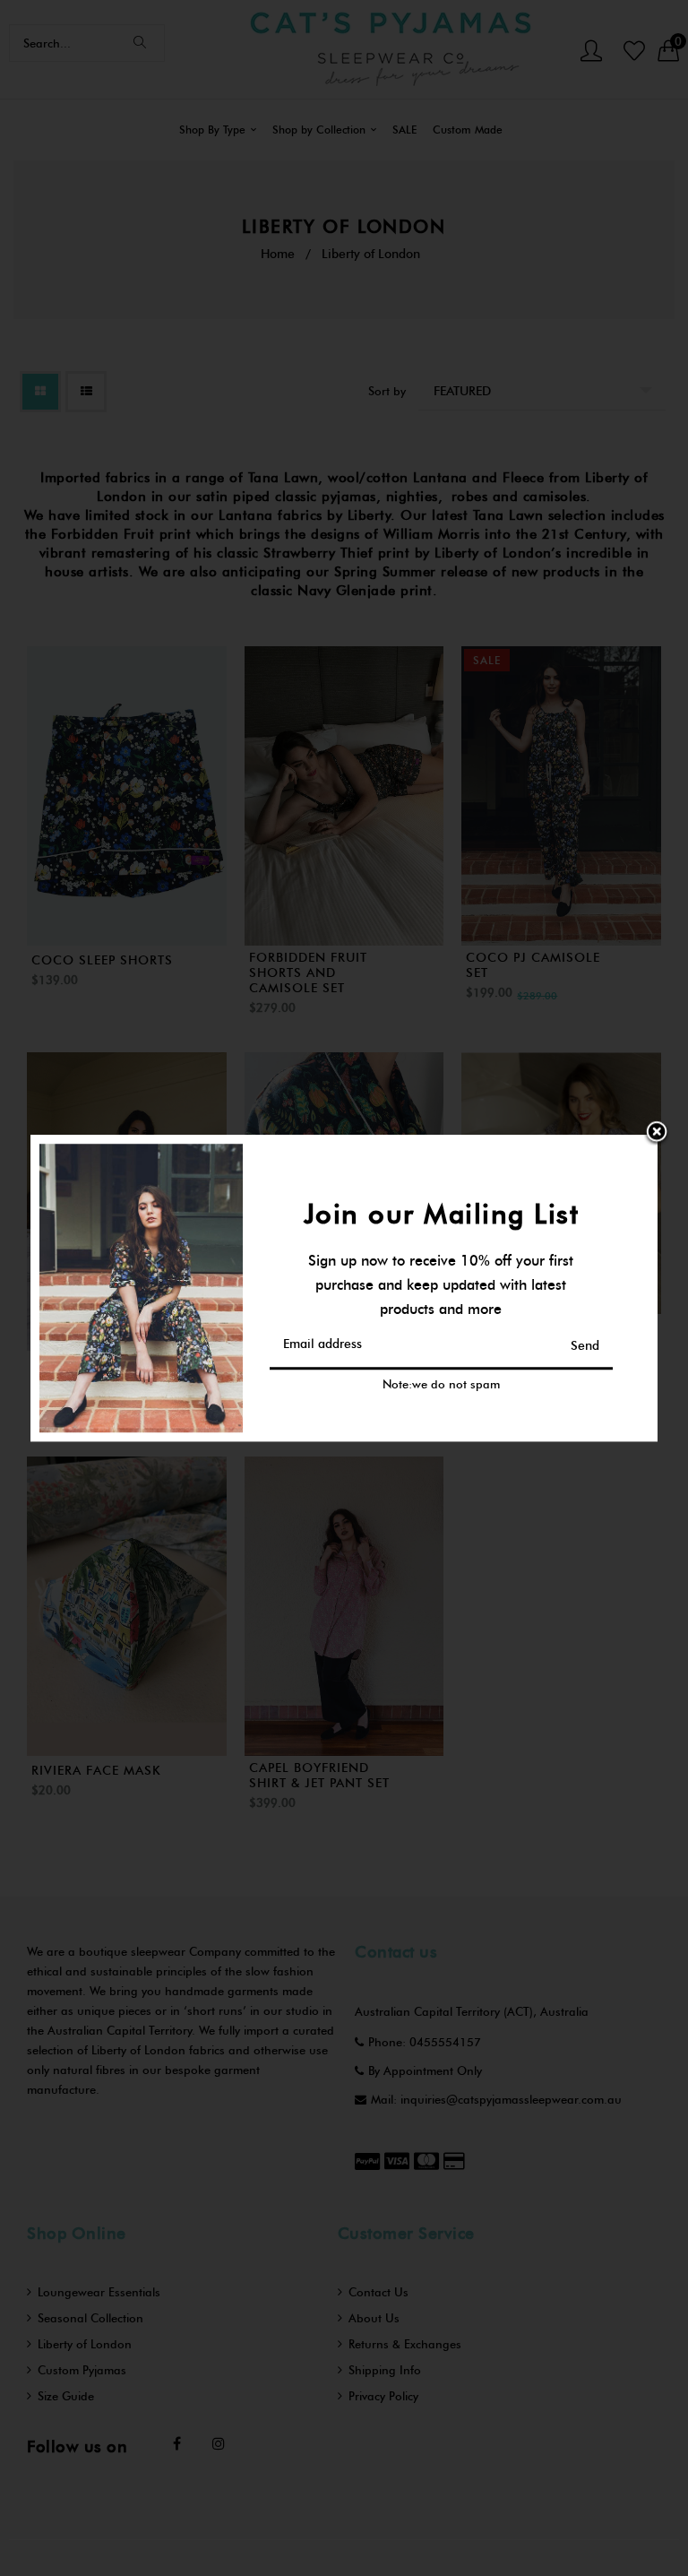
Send (585, 1346)
